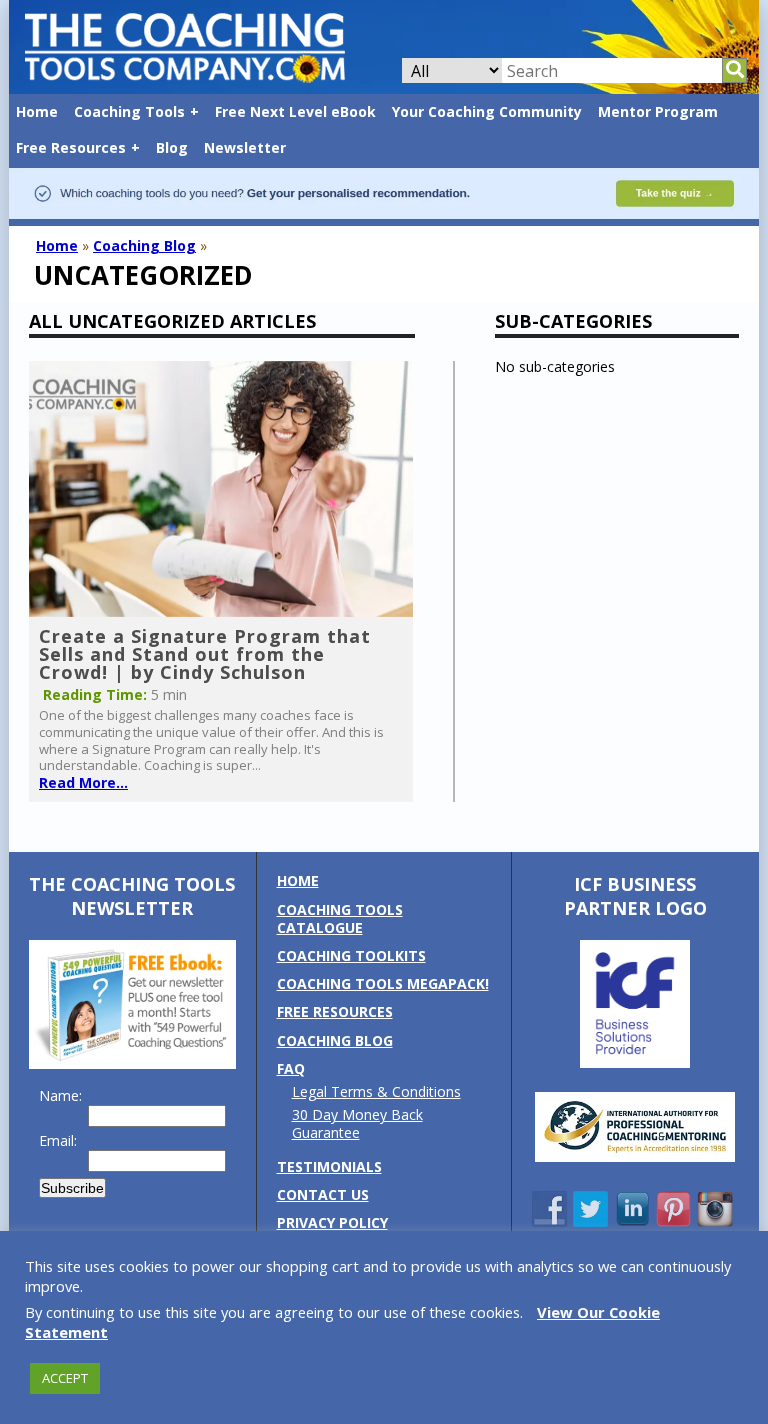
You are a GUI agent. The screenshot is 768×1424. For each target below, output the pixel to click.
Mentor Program (658, 111)
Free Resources (71, 147)
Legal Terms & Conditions (376, 1091)
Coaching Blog (144, 245)
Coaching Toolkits (351, 955)
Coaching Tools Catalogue (340, 918)
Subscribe (72, 1188)
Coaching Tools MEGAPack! (383, 983)
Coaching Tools (129, 111)
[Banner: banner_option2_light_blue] (384, 215)
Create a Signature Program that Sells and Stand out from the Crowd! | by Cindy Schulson (205, 654)
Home (37, 111)
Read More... (83, 782)
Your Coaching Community (487, 111)
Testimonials (329, 1166)
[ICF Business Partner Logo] (635, 1062)
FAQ (291, 1068)
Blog (172, 147)
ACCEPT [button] (65, 1378)
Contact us (323, 1194)
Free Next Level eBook (295, 111)
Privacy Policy (332, 1222)
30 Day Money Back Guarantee (357, 1123)
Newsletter (245, 147)
